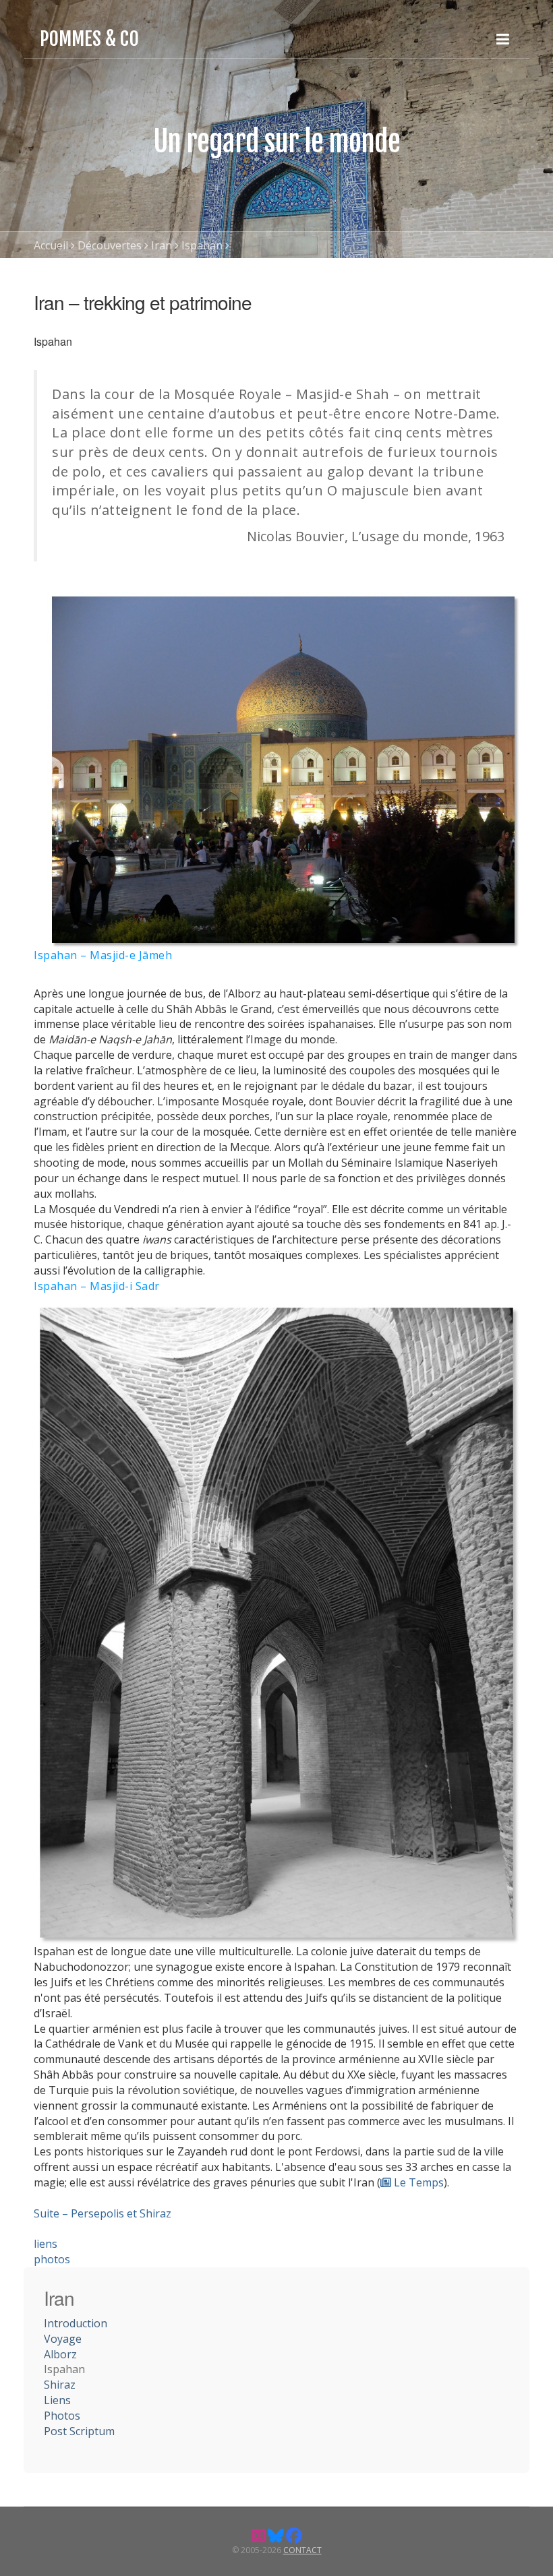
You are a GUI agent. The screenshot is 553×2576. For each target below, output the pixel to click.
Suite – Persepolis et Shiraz (103, 2213)
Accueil (51, 245)
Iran (162, 245)
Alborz (60, 2354)
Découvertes (110, 245)
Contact (302, 2550)
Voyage (63, 2339)
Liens (57, 2400)
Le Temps (417, 2182)
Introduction (76, 2323)
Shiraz (60, 2385)
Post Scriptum (79, 2431)
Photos (62, 2416)
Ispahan (202, 245)
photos (52, 2259)
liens (46, 2244)
